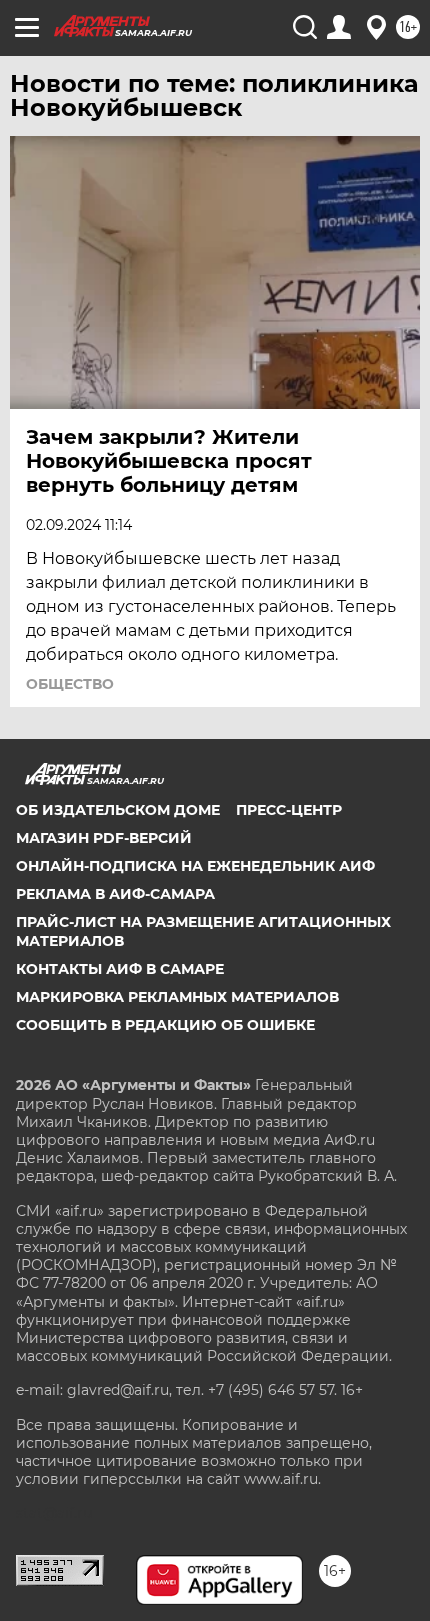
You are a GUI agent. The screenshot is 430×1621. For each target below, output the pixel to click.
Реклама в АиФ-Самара (115, 894)
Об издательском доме (118, 810)
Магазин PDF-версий (104, 838)
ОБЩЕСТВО (70, 684)
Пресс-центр (289, 810)
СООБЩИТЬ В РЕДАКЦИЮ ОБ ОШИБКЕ (165, 1025)
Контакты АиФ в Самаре (120, 969)
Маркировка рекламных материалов (177, 997)
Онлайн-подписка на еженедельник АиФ (195, 866)
